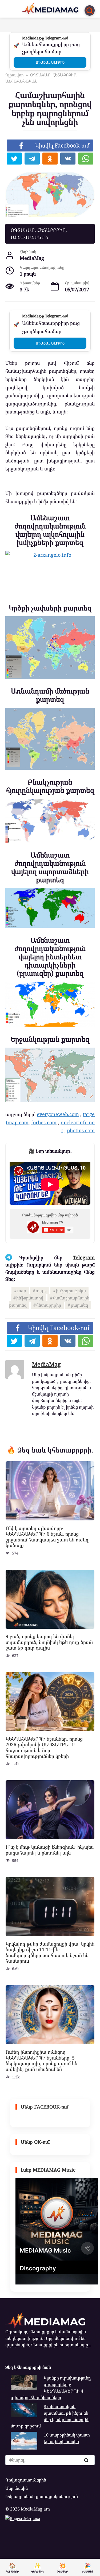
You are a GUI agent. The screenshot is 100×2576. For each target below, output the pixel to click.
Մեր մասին (17, 2488)
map (22, 1291)
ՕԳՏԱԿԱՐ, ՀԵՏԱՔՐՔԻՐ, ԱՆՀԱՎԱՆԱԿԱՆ (39, 234)
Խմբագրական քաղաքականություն (42, 2496)
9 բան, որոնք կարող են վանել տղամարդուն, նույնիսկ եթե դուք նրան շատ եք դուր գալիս (49, 1642)
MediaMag (46, 1364)
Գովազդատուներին (26, 2480)
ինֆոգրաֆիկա (71, 1291)
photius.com (81, 1130)
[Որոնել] (86, 2460)
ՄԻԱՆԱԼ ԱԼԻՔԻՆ (50, 62)
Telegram (84, 1257)
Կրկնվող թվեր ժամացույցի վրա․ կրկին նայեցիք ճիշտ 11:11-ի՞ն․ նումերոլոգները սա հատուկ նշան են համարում (50, 1952)
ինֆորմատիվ (30, 1298)
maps (41, 1291)
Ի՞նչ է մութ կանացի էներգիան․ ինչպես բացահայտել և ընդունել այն (50, 1850)
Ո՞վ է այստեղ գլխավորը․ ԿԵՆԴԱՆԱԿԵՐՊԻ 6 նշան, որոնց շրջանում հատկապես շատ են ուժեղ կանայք (47, 1537)
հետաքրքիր (49, 1305)
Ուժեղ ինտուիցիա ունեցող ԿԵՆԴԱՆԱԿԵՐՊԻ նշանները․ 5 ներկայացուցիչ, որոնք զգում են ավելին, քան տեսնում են (41, 2060)
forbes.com (44, 1122)
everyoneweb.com (58, 1114)
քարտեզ (79, 1305)
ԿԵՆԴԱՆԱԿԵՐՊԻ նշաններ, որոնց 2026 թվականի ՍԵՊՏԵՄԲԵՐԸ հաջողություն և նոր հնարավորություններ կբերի (44, 1747)
